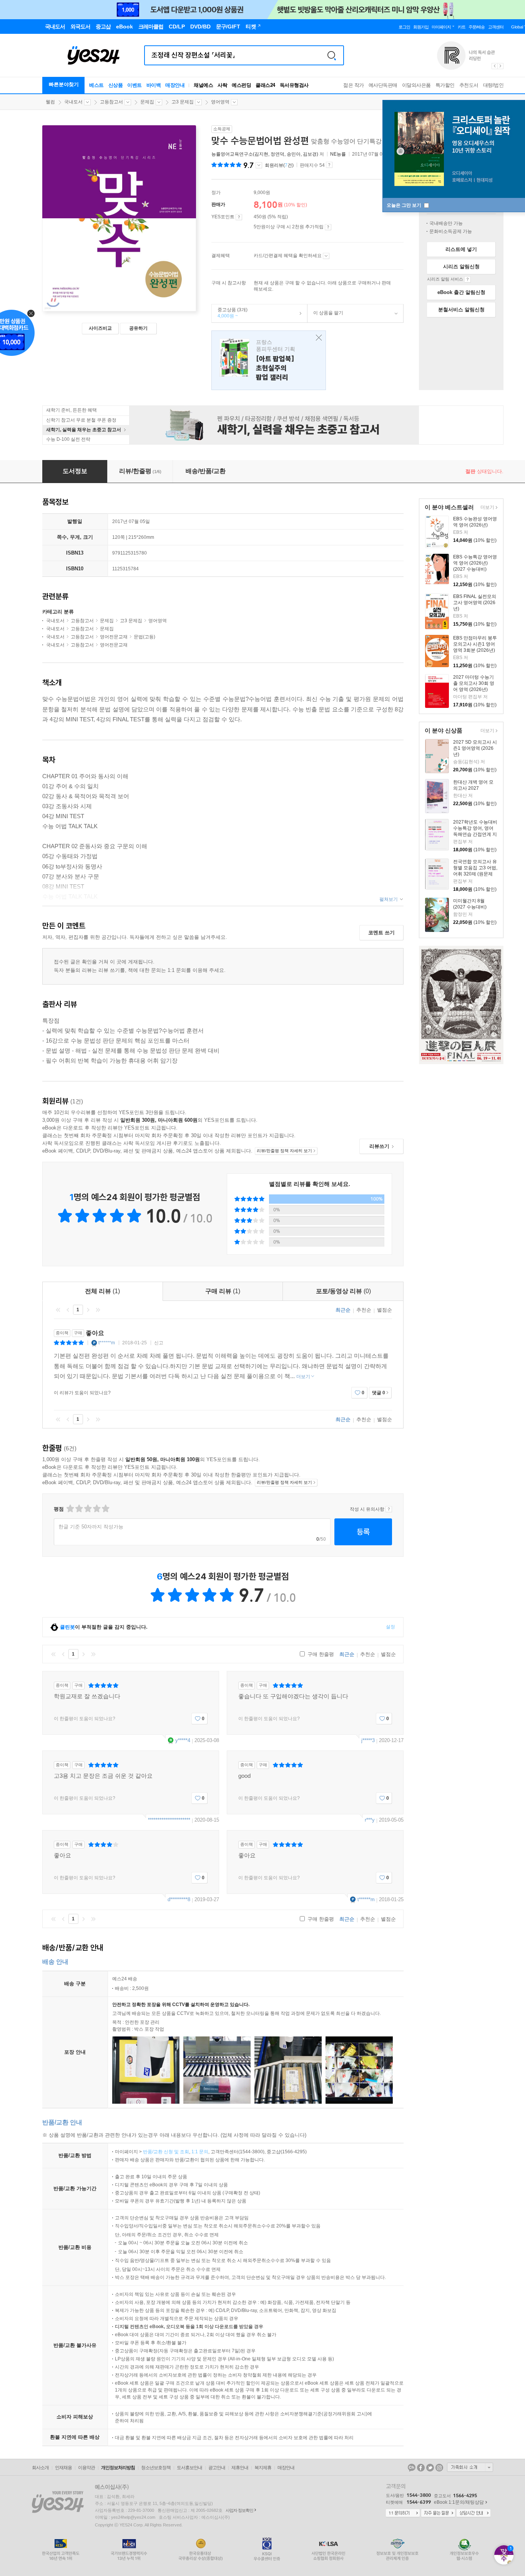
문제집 (147, 102)
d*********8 (179, 1899)
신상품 (116, 85)
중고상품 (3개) (230, 313)
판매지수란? (329, 165)
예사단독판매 (383, 85)
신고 (159, 1343)
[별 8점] (96, 1509)
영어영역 (220, 102)
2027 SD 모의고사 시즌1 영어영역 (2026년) (475, 748)
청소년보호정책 (156, 2468)
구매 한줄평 (320, 1654)
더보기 (486, 508)
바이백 (154, 85)
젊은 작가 (354, 85)
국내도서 (73, 102)
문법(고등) (145, 637)
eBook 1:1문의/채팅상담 (459, 2502)
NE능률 (338, 154)
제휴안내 (240, 2468)
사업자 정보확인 (239, 2510)
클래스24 (265, 85)
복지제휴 (263, 2468)
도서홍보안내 (189, 2468)
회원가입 (421, 27)
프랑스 (269, 360)
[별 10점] (105, 1509)
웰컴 (50, 102)
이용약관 (86, 2468)
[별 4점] (79, 1509)
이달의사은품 (416, 85)
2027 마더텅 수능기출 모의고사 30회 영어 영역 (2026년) (474, 683)
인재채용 (63, 2468)
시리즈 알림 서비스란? (468, 279)
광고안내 (217, 2468)
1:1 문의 (200, 2152)
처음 (58, 1310)
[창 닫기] (317, 338)
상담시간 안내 (473, 2513)
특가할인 (445, 85)
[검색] (332, 55)
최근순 (343, 1310)
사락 (222, 85)
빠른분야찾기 (64, 84)
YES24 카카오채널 (412, 2468)
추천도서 (469, 85)
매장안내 (175, 85)
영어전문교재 (114, 637)
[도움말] (239, 217)
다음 (88, 1310)
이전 (68, 1310)
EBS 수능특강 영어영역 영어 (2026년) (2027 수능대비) (475, 563)
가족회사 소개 (470, 2467)
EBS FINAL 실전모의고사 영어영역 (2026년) (475, 603)
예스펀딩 (241, 85)
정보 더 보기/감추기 (259, 165)
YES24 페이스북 (421, 2468)
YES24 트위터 (430, 2468)
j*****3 (368, 1740)
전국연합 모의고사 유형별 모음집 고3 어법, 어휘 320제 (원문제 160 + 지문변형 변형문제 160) (475, 874)
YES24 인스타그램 (439, 2468)
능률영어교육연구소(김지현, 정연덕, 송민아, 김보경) (265, 154)
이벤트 (135, 85)
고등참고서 (111, 102)
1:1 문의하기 (403, 2513)
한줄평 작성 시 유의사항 (389, 1509)
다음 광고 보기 (501, 66)
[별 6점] (87, 1509)
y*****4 (183, 1740)
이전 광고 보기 (494, 66)
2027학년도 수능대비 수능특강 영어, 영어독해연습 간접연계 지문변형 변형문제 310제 (475, 834)
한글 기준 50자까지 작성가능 (91, 1527)
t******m (107, 1343)
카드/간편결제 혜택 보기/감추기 (326, 256)
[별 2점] (70, 1509)
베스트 (96, 85)
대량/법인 (493, 85)
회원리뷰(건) (279, 165)
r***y (370, 1820)
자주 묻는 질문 (438, 2513)
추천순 (364, 1310)
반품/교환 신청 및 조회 (166, 2152)
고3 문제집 (183, 102)
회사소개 (40, 2468)
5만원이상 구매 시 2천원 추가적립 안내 (328, 227)
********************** (169, 1820)
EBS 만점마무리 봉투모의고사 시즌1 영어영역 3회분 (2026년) (475, 644)
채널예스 (203, 85)
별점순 (385, 1310)
